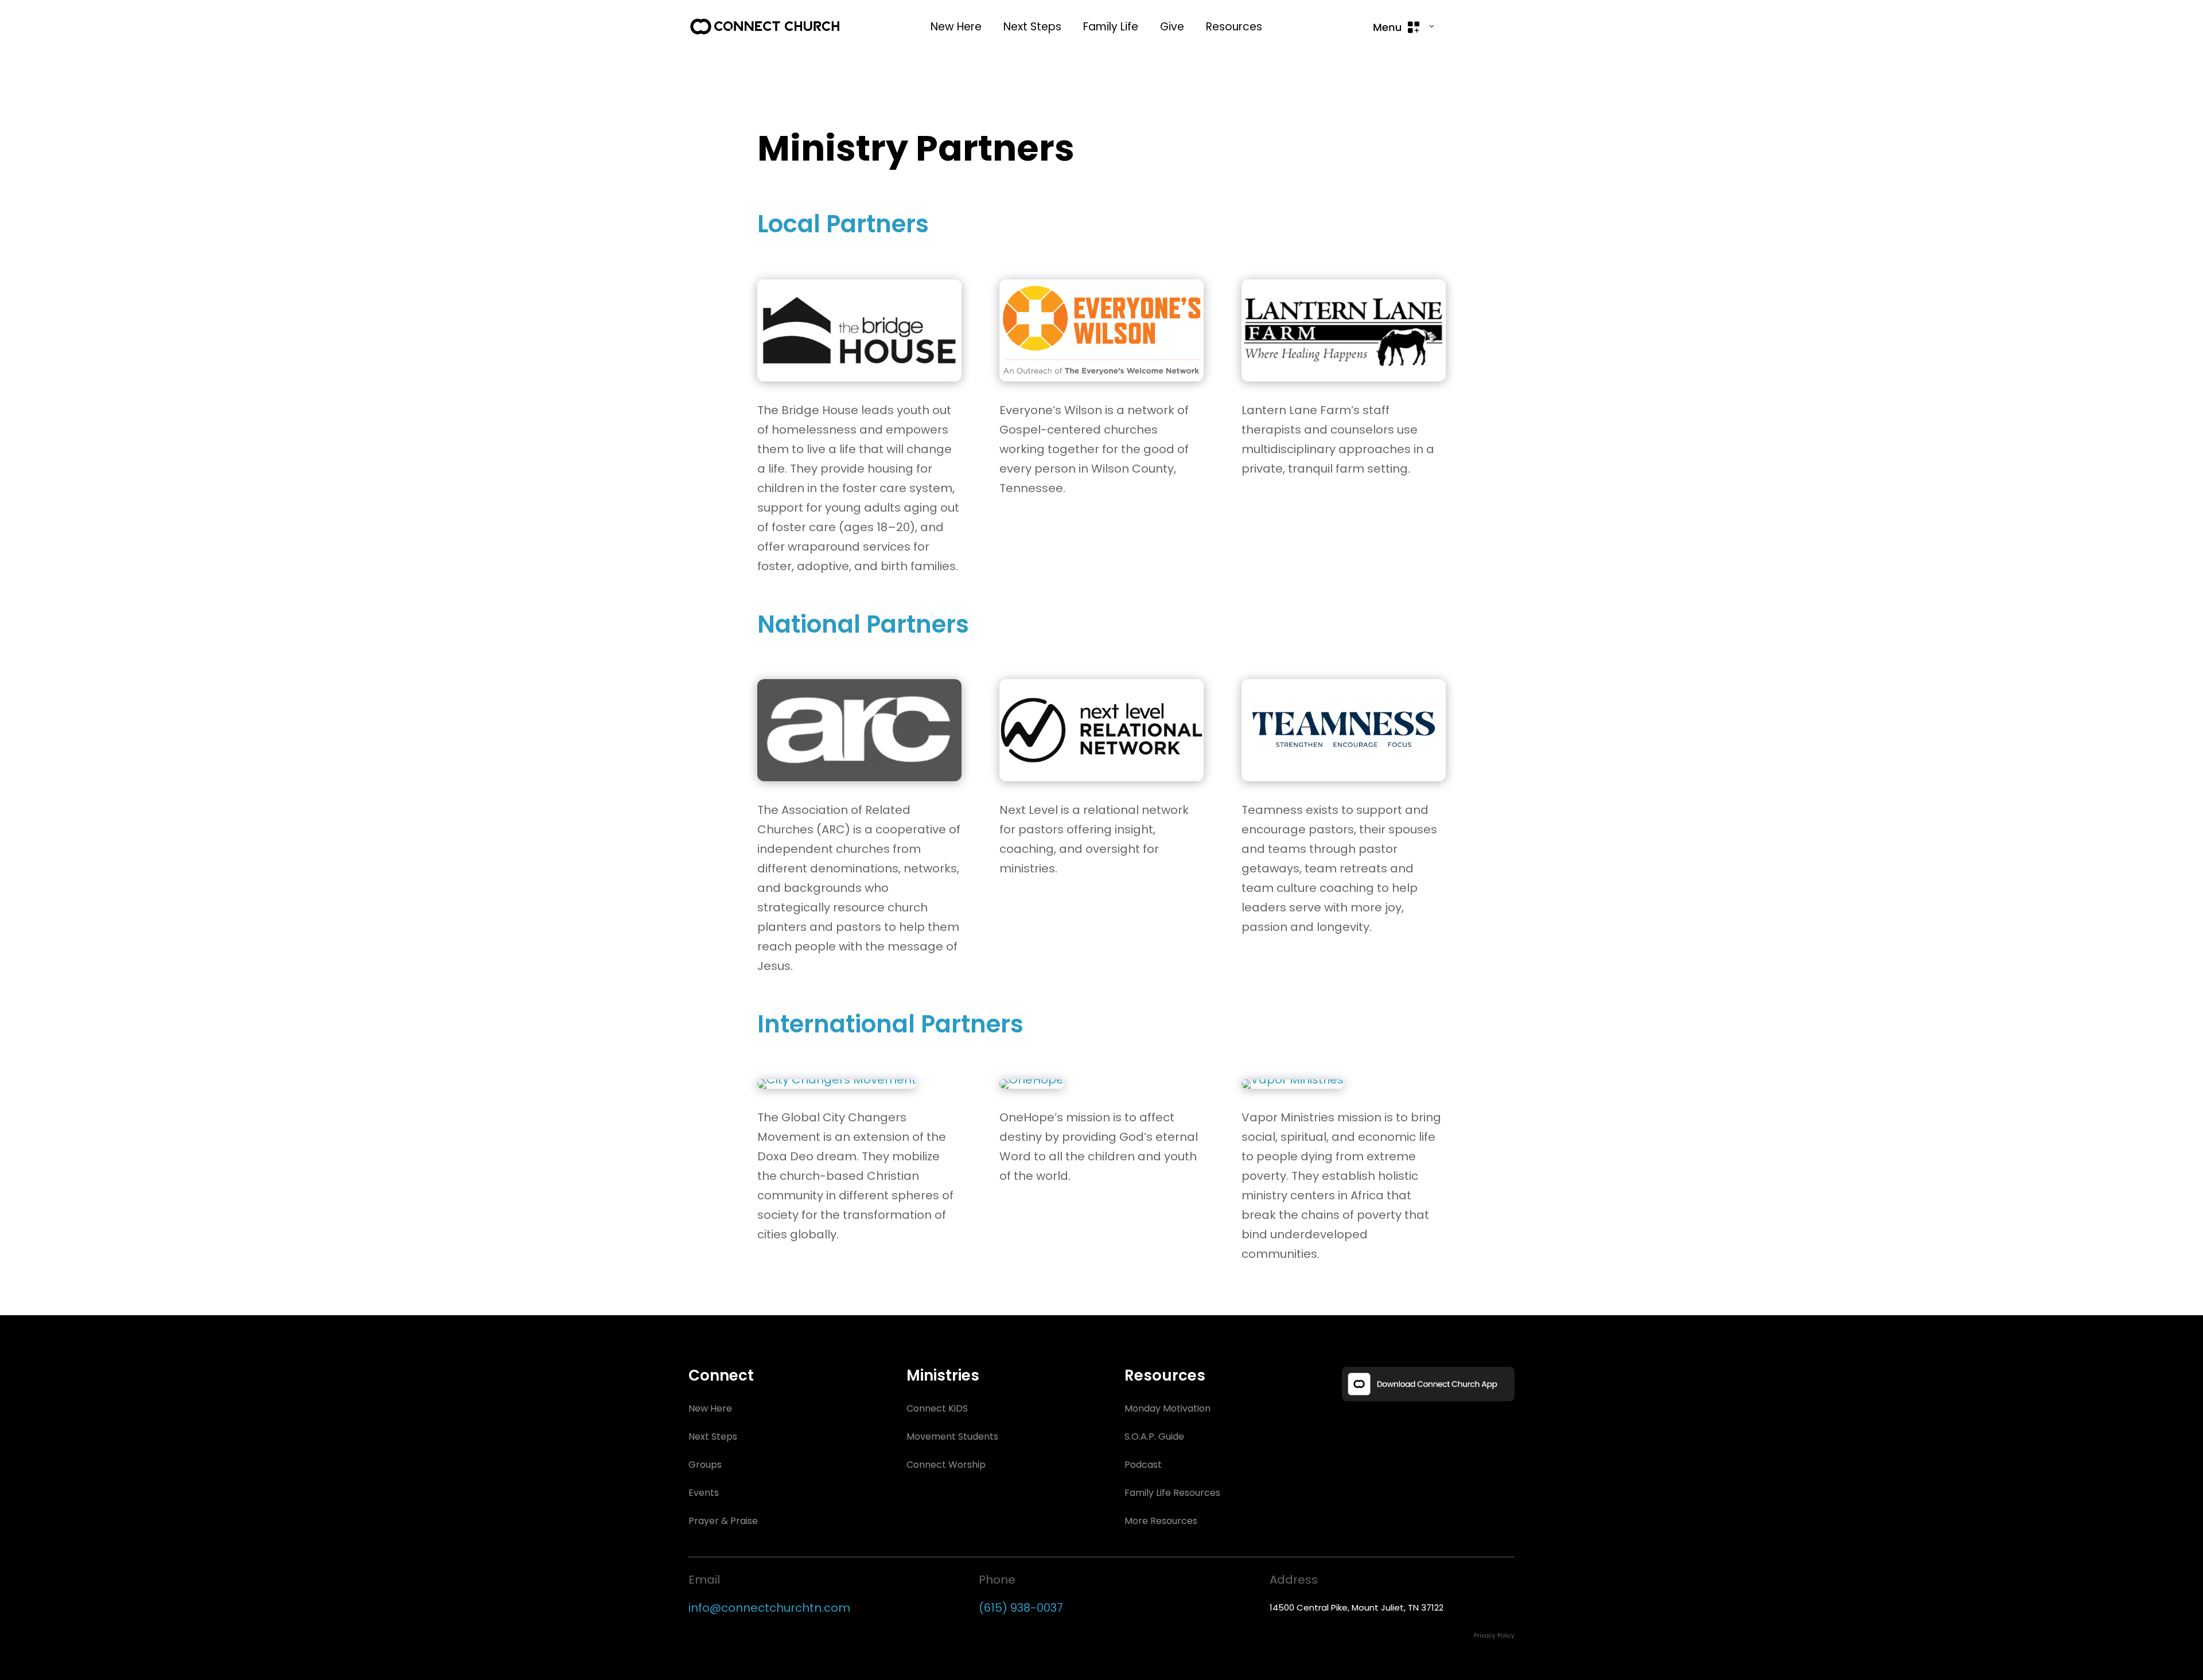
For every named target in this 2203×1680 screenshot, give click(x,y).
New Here (956, 27)
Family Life (1111, 27)
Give (1172, 27)
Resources (1234, 27)
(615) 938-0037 (1021, 1608)
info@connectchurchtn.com (769, 1608)
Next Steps (1032, 27)
